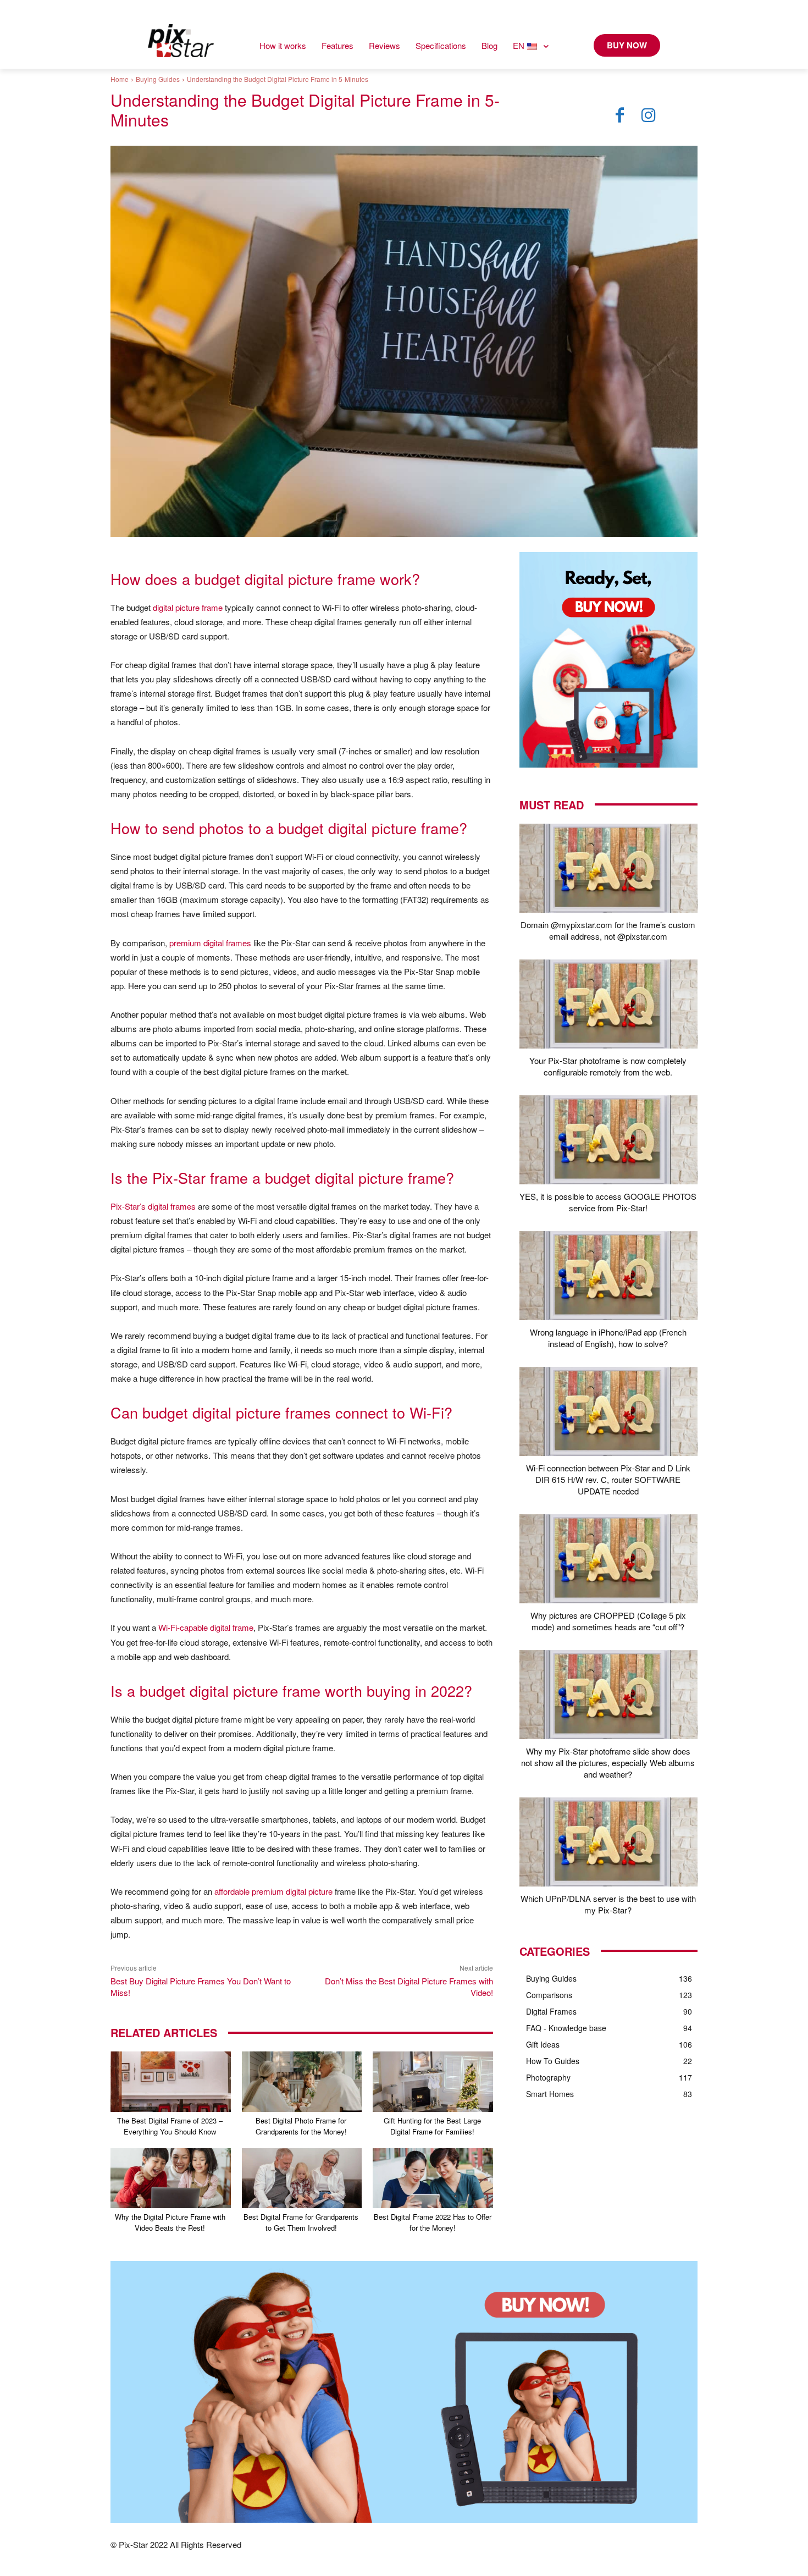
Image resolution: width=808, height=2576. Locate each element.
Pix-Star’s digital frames (153, 1206)
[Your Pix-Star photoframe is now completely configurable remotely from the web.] (608, 1004)
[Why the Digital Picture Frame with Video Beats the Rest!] (171, 2178)
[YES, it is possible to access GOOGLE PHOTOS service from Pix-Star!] (608, 1140)
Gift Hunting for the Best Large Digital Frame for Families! (432, 2126)
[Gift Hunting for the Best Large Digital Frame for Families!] (433, 2081)
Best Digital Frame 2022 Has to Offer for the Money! (433, 2222)
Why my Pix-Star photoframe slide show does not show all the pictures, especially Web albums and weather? (608, 1763)
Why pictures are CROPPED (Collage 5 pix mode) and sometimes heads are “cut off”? (608, 1621)
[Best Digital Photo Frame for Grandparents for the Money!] (302, 2081)
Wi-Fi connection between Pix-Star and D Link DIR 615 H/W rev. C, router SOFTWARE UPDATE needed (608, 1479)
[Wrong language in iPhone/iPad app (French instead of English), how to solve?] (608, 1276)
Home (120, 79)
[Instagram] (649, 115)
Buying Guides (158, 79)
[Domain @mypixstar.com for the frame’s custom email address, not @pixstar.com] (608, 868)
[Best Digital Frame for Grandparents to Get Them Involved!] (302, 2178)
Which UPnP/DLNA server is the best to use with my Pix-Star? (608, 1904)
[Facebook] (620, 115)
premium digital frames (210, 943)
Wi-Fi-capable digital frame (206, 1627)
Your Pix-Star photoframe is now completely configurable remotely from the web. (608, 1066)
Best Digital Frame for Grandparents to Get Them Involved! (301, 2222)
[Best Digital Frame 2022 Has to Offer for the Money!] (433, 2178)
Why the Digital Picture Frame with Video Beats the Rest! (170, 2222)
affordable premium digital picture (273, 1891)
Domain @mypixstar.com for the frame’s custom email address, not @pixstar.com (608, 930)
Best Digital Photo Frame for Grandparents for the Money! (301, 2126)
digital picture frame (188, 607)
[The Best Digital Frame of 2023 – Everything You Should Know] (171, 2081)
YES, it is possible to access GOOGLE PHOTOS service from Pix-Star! (608, 1202)
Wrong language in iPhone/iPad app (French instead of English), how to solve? (608, 1338)
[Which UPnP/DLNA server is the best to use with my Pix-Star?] (608, 1842)
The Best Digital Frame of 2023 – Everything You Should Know (170, 2126)
